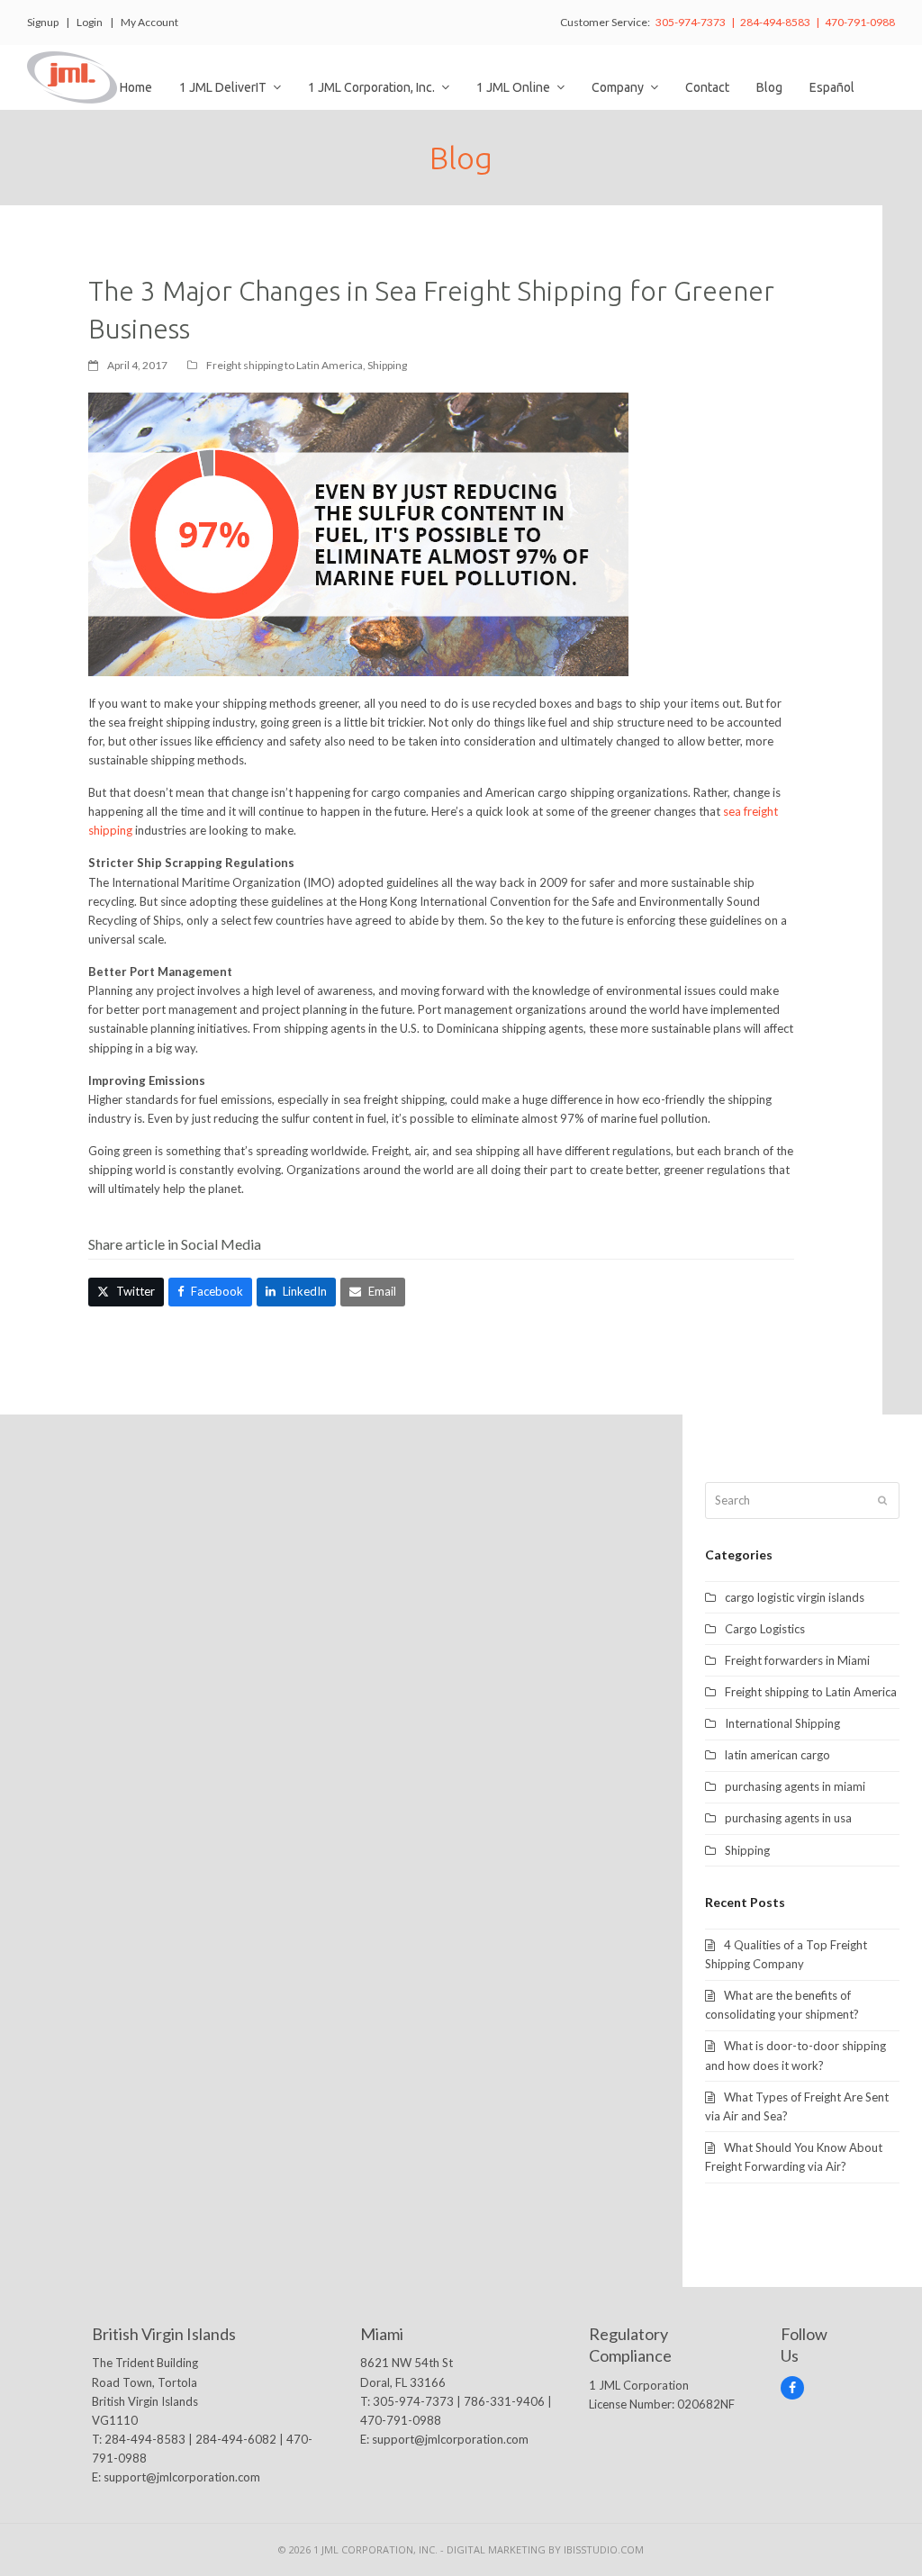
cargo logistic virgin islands (795, 1597)
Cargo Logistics (765, 1629)
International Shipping (782, 1723)
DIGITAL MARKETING (497, 2549)
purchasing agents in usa (788, 1818)
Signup (43, 22)
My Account (149, 22)
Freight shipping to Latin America (285, 365)
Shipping (387, 365)
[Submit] (882, 1500)
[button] (126, 1292)
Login (90, 22)
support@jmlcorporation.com (182, 2477)
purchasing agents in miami (795, 1786)
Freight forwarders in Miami (797, 1660)
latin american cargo (777, 1755)
